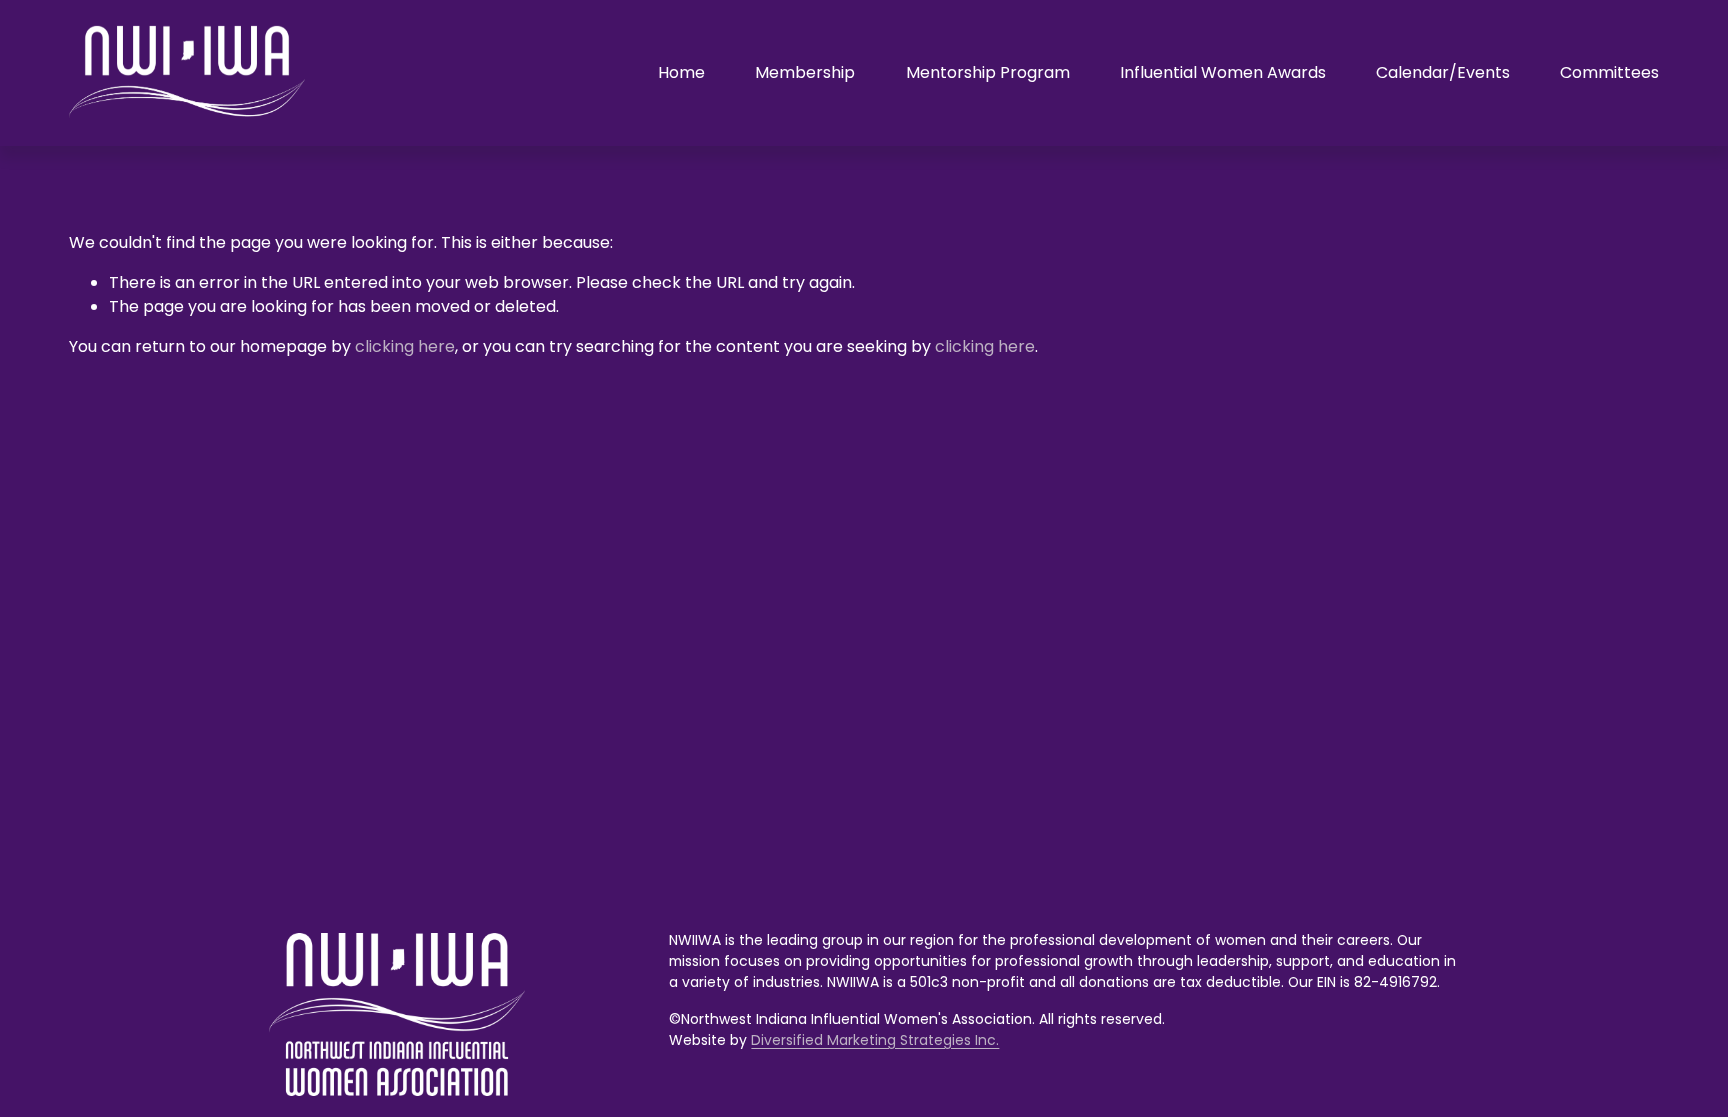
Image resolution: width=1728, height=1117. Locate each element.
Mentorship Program (988, 72)
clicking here (405, 346)
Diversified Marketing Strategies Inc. (875, 1040)
